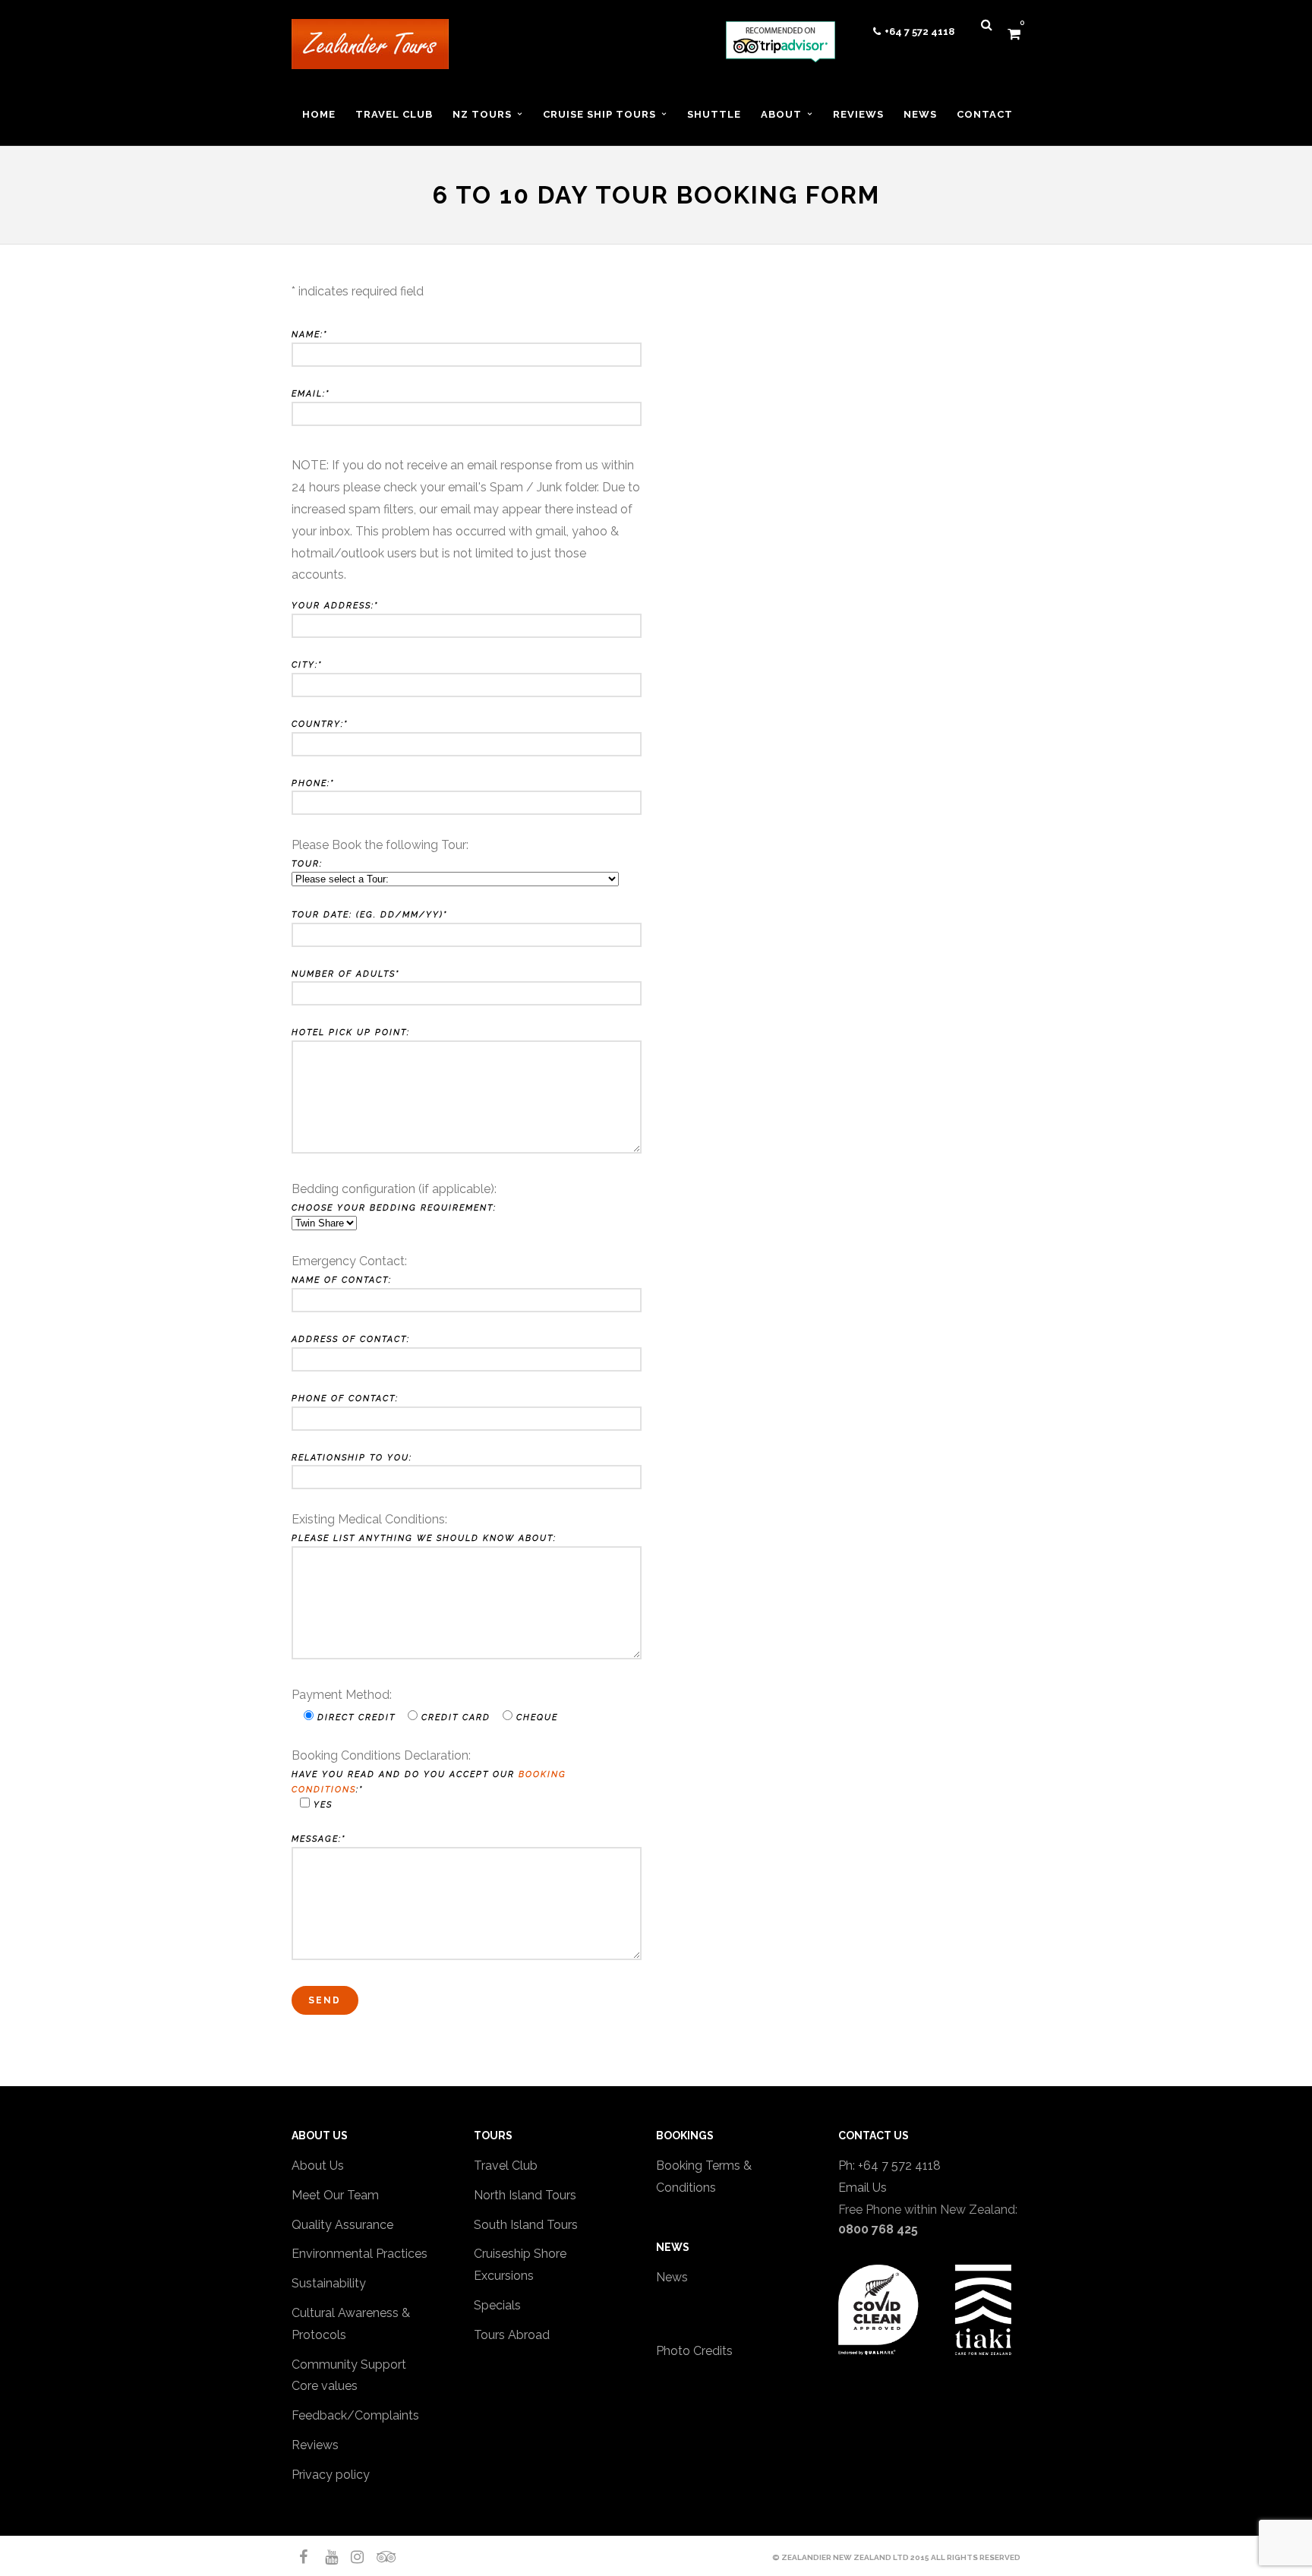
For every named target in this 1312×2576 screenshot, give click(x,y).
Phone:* (313, 783)
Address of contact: (351, 1339)
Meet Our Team (335, 2195)
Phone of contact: (345, 1398)
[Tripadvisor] (377, 2557)
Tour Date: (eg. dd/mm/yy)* (369, 915)
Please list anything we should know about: (424, 1538)
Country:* (320, 724)
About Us (318, 2166)
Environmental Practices (360, 2254)
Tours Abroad (512, 2335)
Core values (325, 2386)
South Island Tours (526, 2225)
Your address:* (335, 606)
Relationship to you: (352, 1458)
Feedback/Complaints (355, 2415)
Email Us (863, 2188)
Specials (497, 2305)
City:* (307, 665)
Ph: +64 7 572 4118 (889, 2166)
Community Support (349, 2364)
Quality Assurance (342, 2225)
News (672, 2277)
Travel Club (506, 2166)
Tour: (307, 864)
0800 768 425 (878, 2229)
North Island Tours (525, 2195)
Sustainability (329, 2283)
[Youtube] (325, 2557)
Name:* (309, 335)
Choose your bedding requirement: (394, 1208)
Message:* (319, 1839)
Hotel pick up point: (351, 1032)
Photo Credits (694, 2351)
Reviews (315, 2445)
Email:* (311, 394)
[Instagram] (351, 2557)
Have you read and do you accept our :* (429, 1790)
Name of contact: (342, 1280)
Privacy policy (331, 2475)
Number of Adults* (345, 974)
